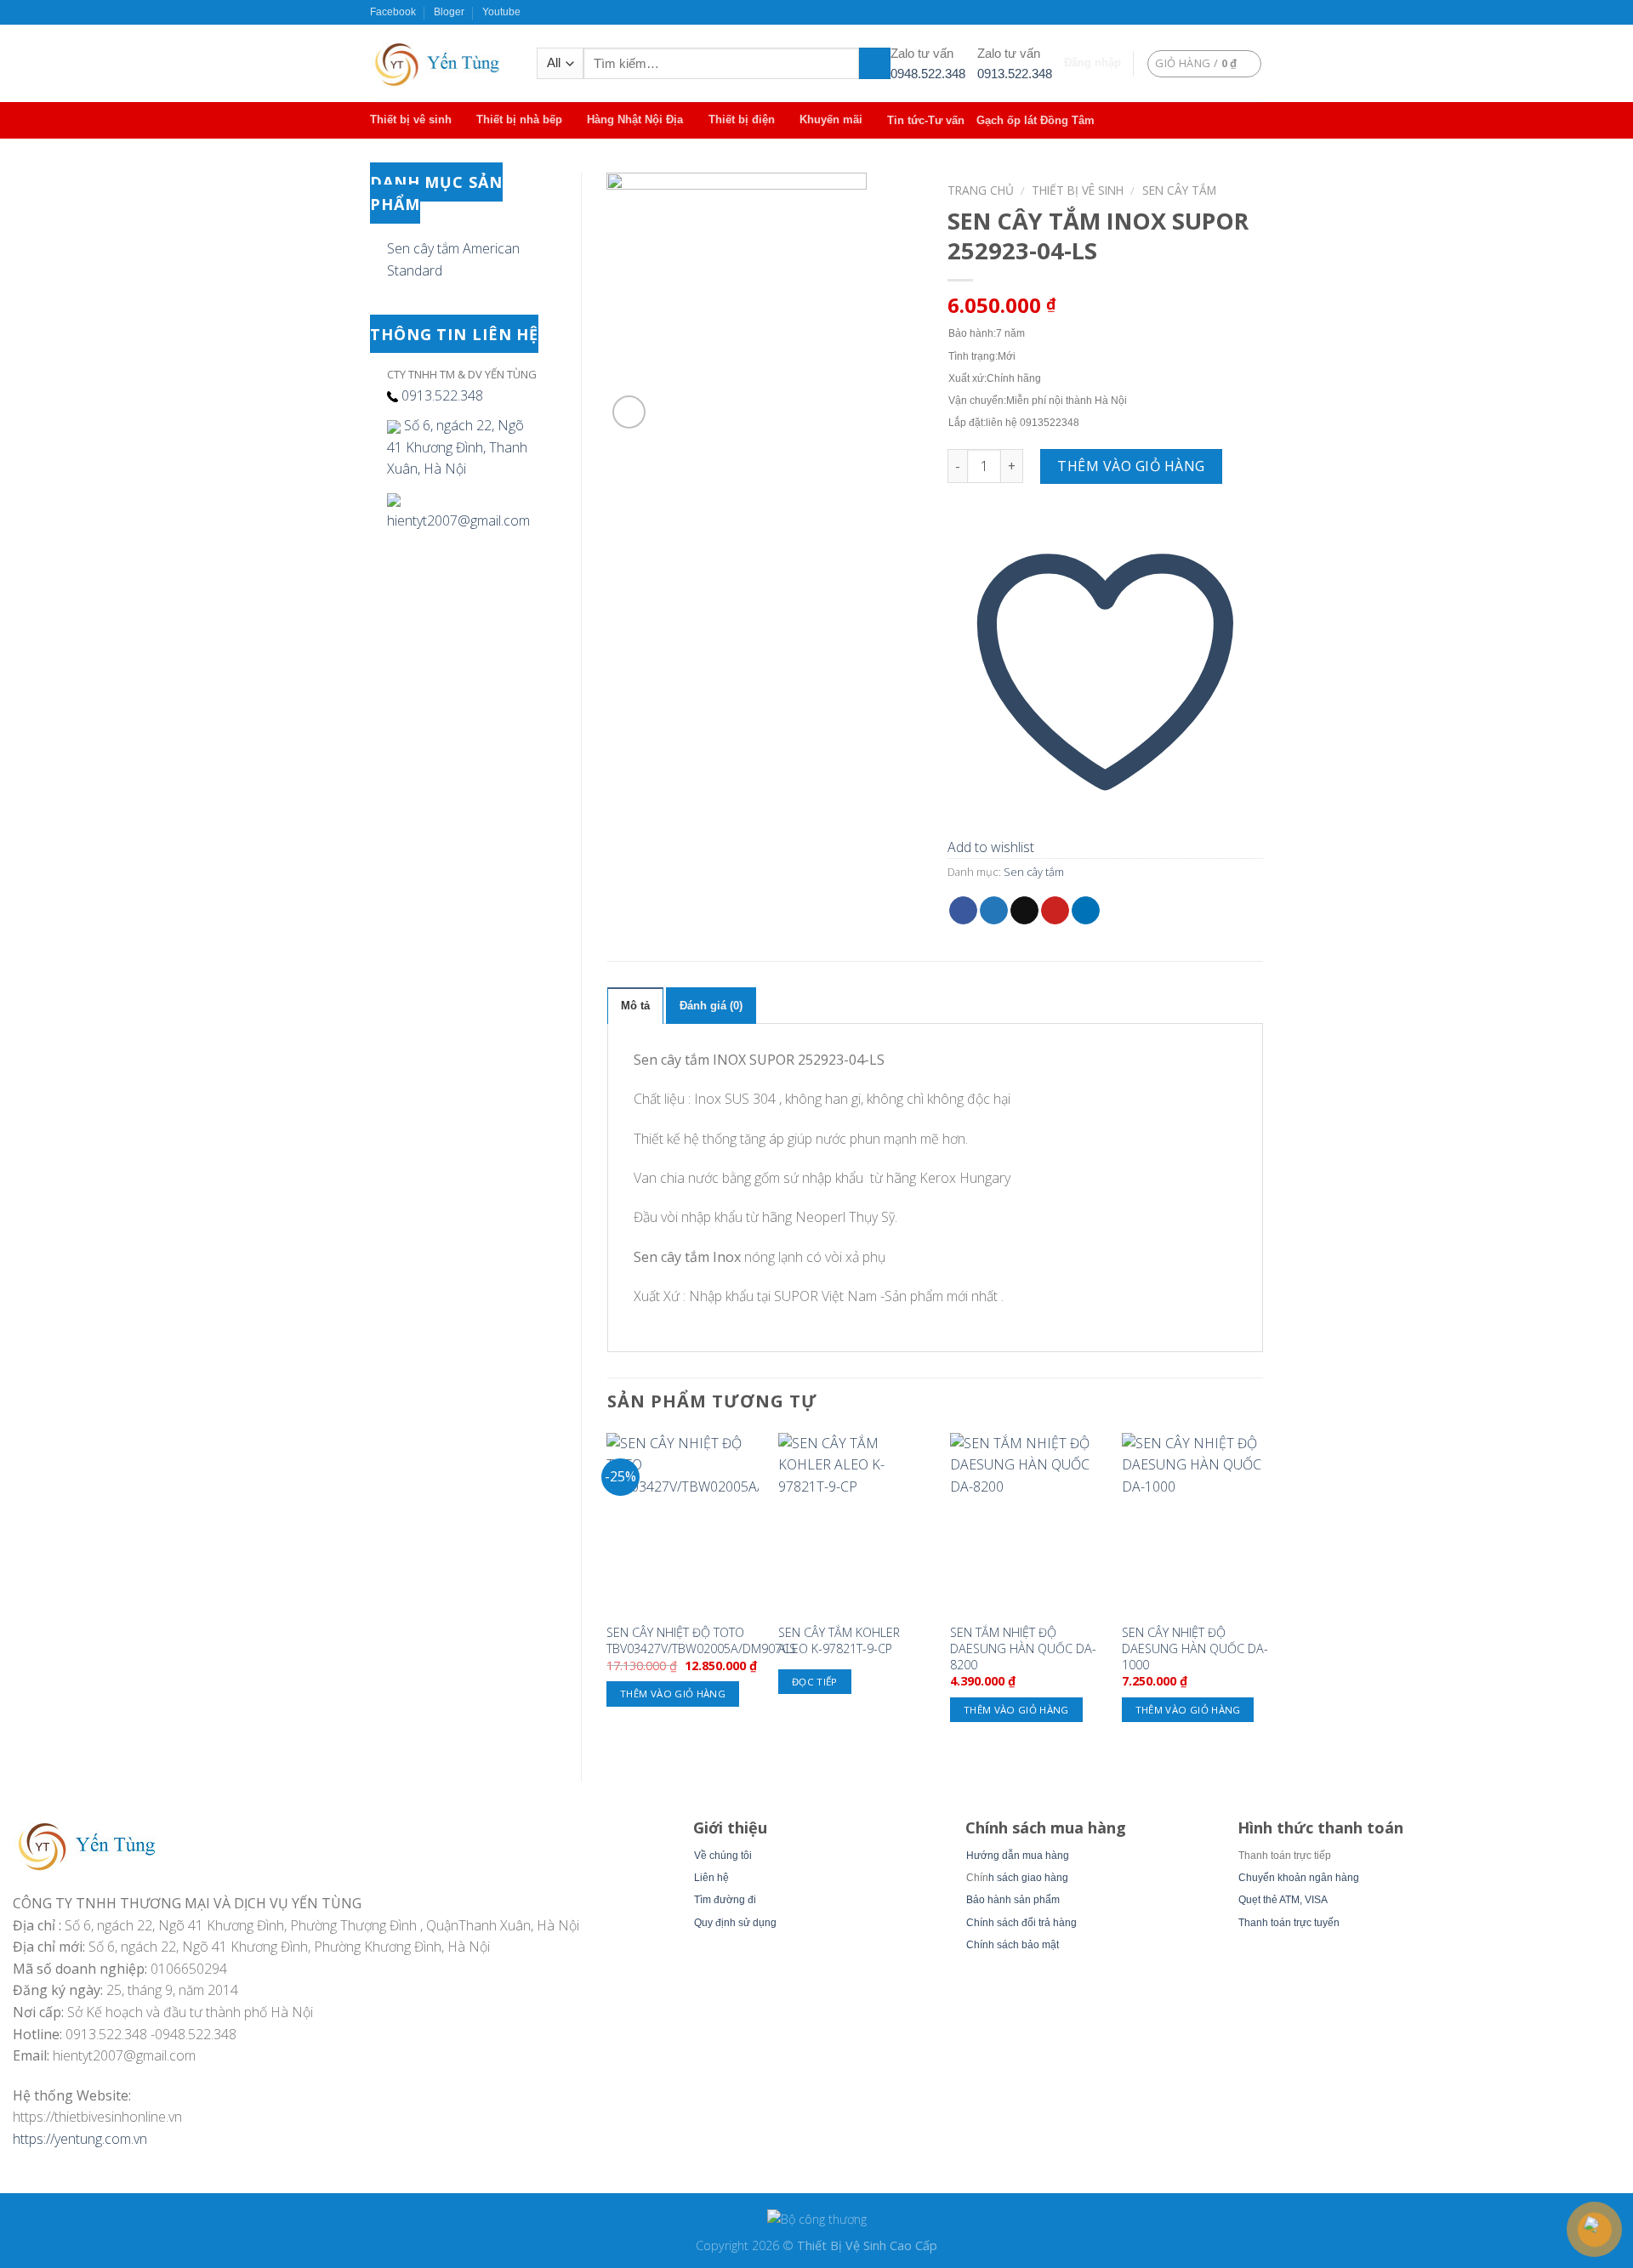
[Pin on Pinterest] (1055, 911)
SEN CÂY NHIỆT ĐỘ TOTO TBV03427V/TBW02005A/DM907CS (701, 1641)
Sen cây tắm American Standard (453, 259)
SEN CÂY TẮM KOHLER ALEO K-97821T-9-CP (839, 1641)
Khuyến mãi (831, 119)
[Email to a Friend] (1024, 911)
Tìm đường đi (725, 1900)
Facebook (393, 12)
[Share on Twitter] (994, 911)
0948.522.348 (928, 74)
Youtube (501, 12)
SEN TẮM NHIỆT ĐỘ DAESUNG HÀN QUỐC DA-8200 (1023, 1648)
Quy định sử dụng (735, 1923)
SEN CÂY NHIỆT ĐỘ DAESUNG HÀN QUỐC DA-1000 (1195, 1648)
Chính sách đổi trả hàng (1021, 1923)
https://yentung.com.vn (80, 2139)
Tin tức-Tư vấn (926, 120)
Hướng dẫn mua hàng (1018, 1856)
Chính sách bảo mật (1013, 1945)
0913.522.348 (1015, 74)
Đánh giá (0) (711, 1006)
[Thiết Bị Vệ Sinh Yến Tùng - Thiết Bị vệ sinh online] (441, 63)
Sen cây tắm (1179, 190)
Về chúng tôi (723, 1856)
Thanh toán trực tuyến (1289, 1923)
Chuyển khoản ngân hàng (1299, 1878)
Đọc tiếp (815, 1682)
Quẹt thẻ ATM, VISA (1283, 1900)
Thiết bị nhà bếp (519, 119)
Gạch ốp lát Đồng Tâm (1036, 120)
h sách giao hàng (1028, 1878)
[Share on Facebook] (963, 911)
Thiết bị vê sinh (411, 119)
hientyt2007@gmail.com (458, 520)
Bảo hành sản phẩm (1013, 1900)
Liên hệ (711, 1878)
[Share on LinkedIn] (1086, 911)
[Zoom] (629, 412)
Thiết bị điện (742, 119)
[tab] (635, 1005)
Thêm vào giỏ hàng (1131, 466)
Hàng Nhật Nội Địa (635, 119)
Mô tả (635, 1006)
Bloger (449, 12)
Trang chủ (981, 190)
